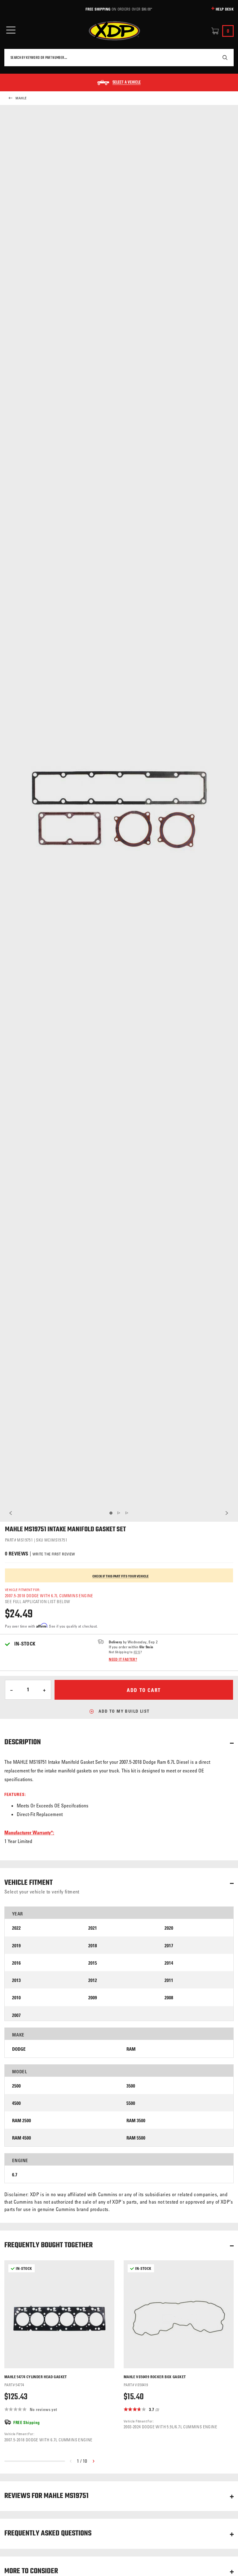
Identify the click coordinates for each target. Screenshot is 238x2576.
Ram (131, 2049)
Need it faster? (123, 1659)
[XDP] (114, 31)
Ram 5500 (136, 2138)
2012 (93, 1980)
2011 (169, 1980)
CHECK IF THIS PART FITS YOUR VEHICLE (121, 1576)
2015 (93, 1963)
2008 (169, 1998)
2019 (16, 1946)
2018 (93, 1946)
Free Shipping (98, 9)
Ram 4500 (22, 2138)
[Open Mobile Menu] (11, 30)
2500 (16, 2086)
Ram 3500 (136, 2121)
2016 (16, 1963)
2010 (16, 1998)
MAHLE (21, 98)
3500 (131, 2086)
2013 (16, 1980)
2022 (16, 1928)
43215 (137, 1652)
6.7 (15, 2175)
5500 (131, 2103)
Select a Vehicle (127, 83)
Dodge (19, 2049)
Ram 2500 (22, 2121)
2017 (169, 1946)
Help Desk (225, 9)
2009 (93, 1998)
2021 (93, 1928)
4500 (16, 2103)
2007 (16, 2015)
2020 (169, 1928)
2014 (169, 1963)
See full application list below (37, 1601)
